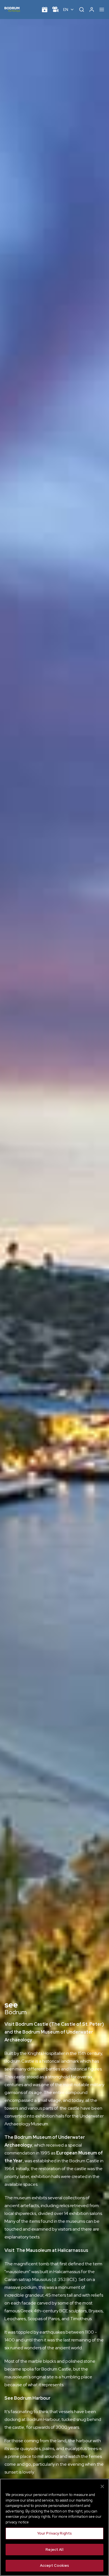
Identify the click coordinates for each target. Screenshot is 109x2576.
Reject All (54, 2550)
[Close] (102, 2486)
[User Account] (92, 10)
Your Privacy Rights (54, 2533)
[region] (54, 2527)
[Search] (82, 10)
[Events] (45, 10)
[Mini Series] (55, 10)
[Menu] (102, 10)
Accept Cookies (55, 2566)
